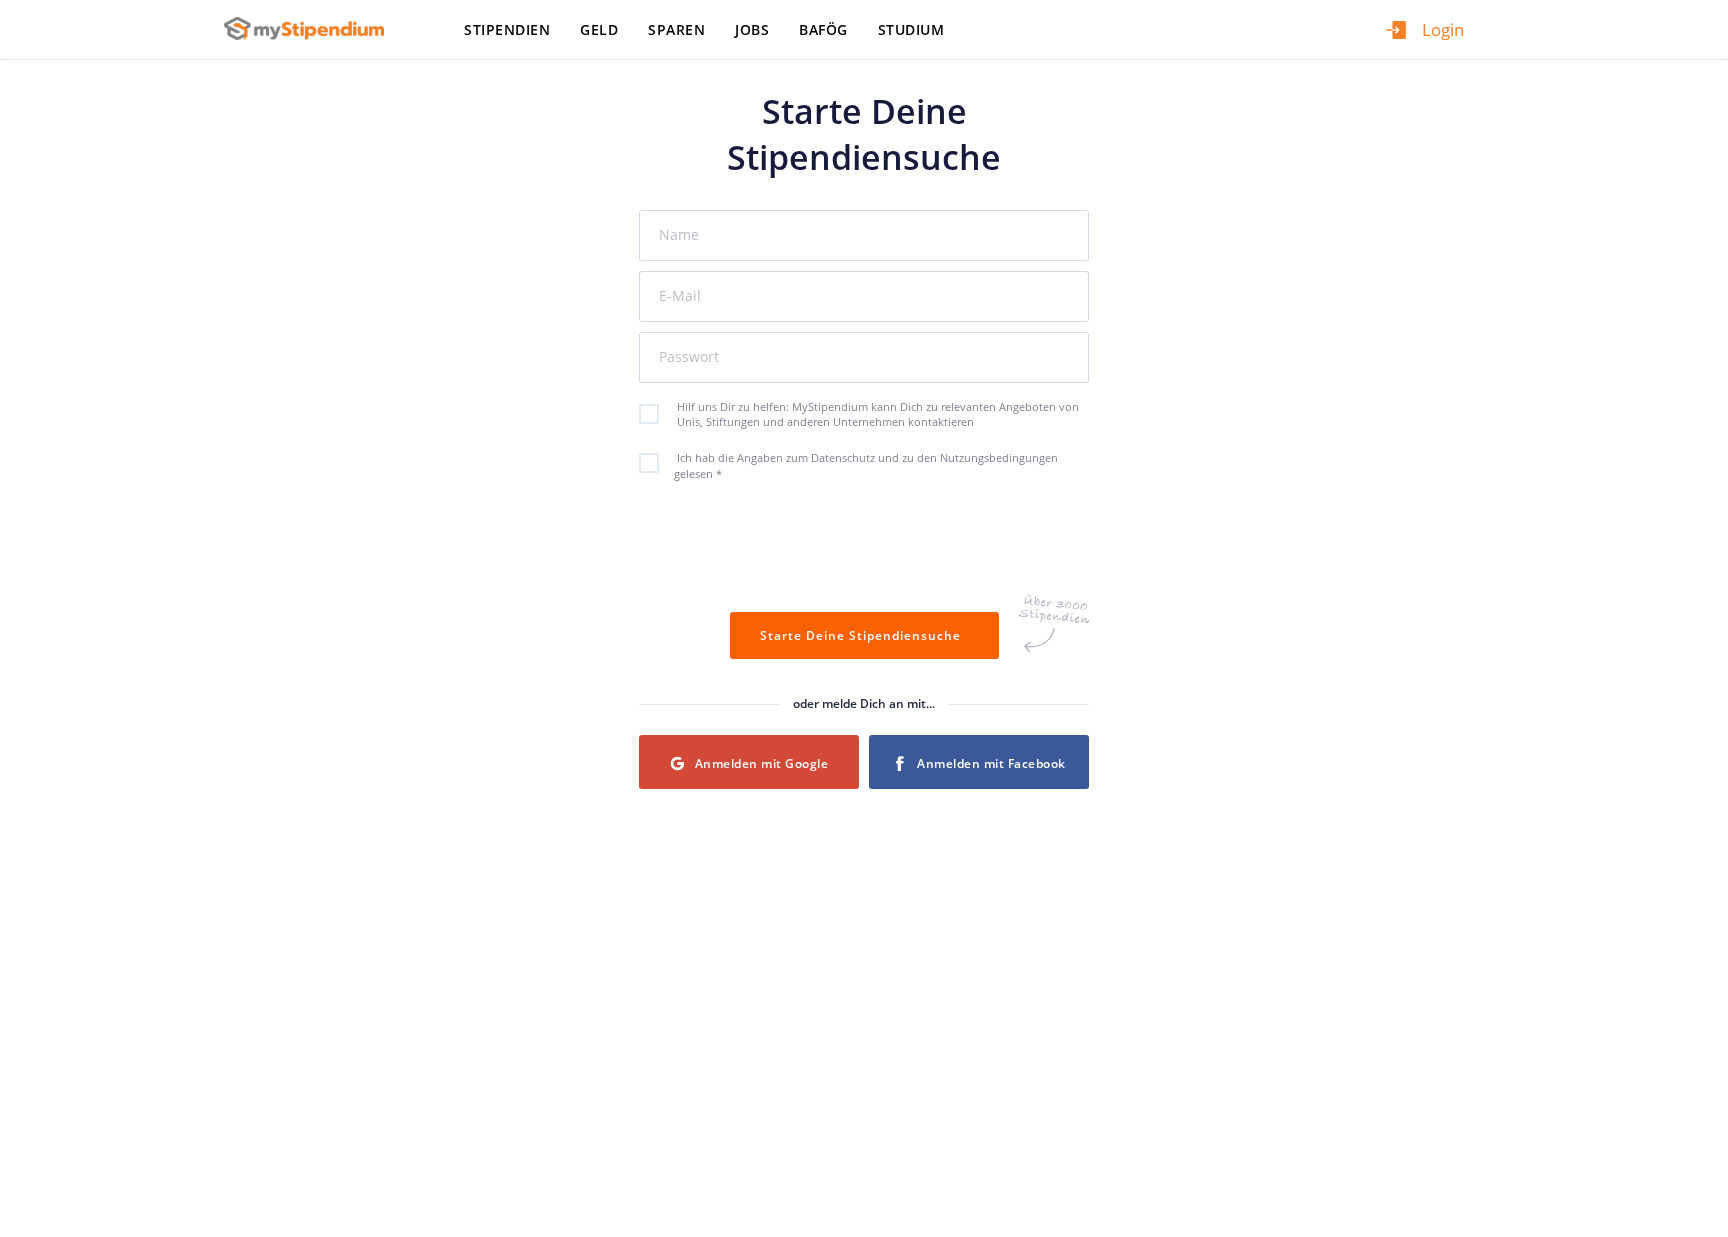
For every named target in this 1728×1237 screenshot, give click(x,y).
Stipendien (507, 29)
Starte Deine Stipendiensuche (864, 635)
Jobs (752, 29)
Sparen (676, 29)
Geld (599, 29)
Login (1443, 29)
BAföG (823, 29)
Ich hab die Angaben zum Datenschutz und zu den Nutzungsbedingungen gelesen (866, 465)
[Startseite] (311, 28)
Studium (911, 29)
